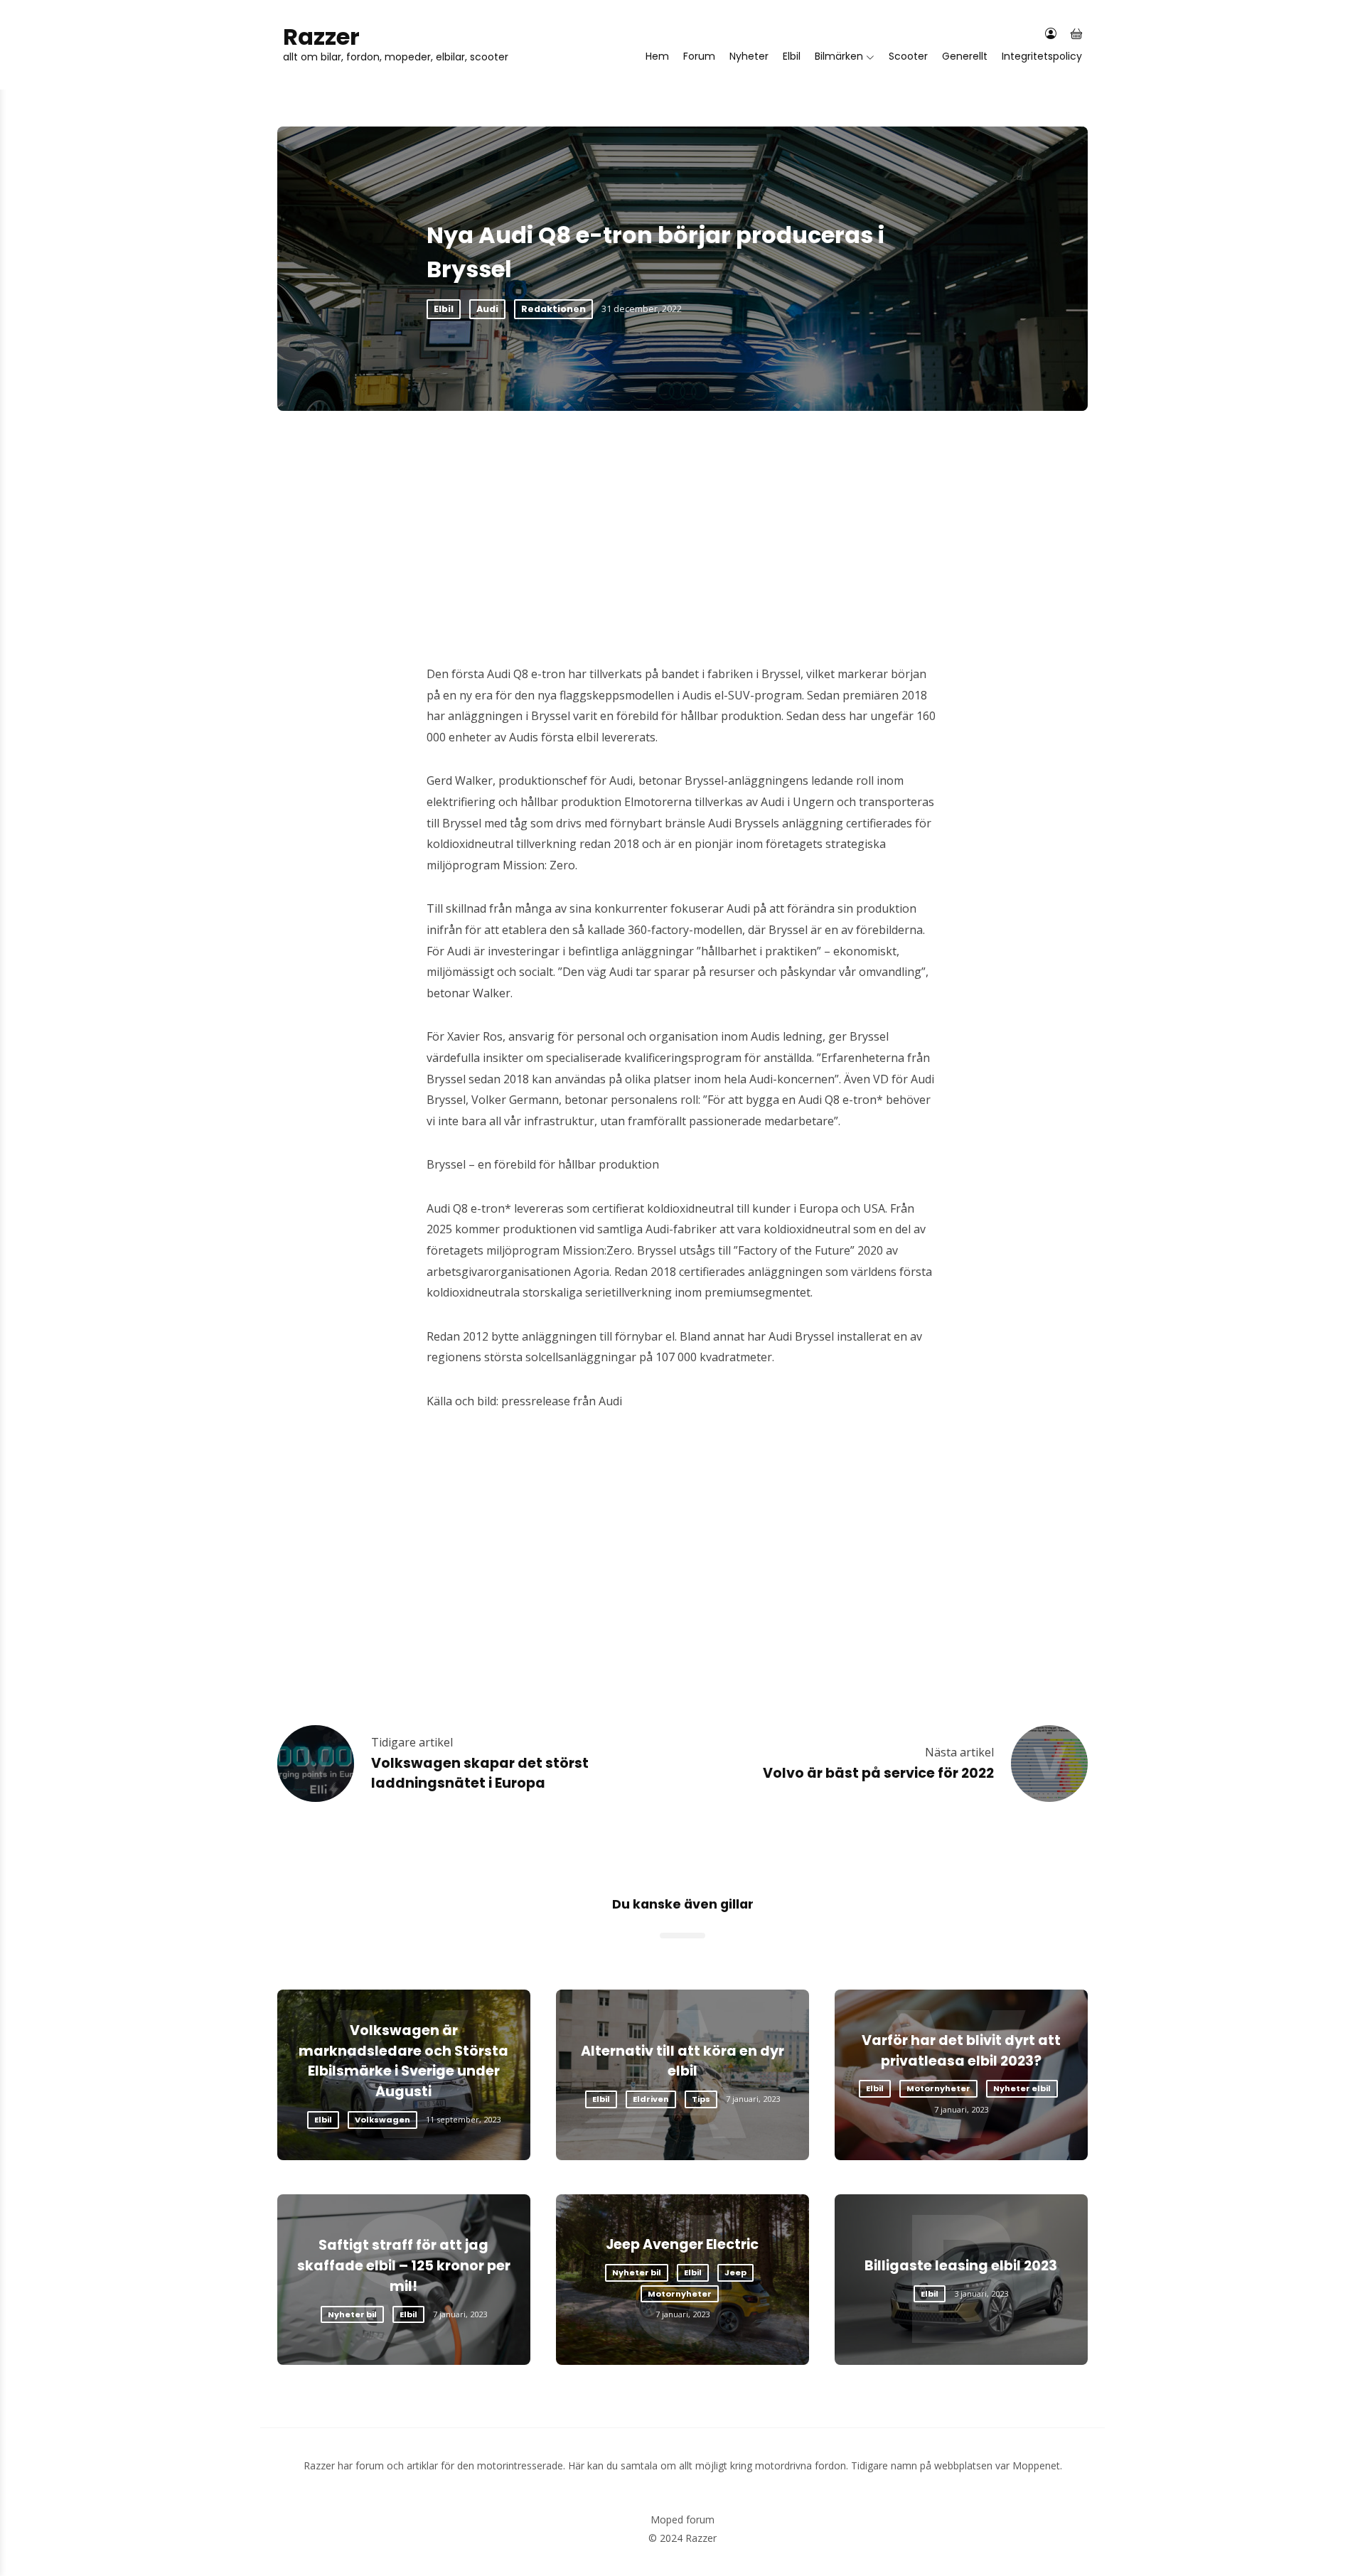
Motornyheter (938, 2088)
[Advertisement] (682, 517)
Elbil (792, 56)
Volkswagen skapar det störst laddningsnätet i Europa (480, 1773)
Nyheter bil (352, 2314)
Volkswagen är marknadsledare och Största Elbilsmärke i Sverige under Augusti (403, 2061)
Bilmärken (839, 56)
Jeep (735, 2272)
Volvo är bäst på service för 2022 (878, 1773)
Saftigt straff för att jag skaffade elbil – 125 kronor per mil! (404, 2266)
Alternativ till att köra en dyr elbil (682, 2061)
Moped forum (682, 2519)
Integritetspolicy (1042, 56)
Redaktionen (553, 309)
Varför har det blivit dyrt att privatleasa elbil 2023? (961, 2051)
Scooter (908, 56)
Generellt (965, 56)
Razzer (321, 37)
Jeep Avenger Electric (682, 2244)
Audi (487, 309)
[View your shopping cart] (1076, 34)
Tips (701, 2099)
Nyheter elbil (1022, 2088)
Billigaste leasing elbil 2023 (961, 2266)
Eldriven (651, 2099)
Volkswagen (382, 2120)
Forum (699, 56)
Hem (657, 56)
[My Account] (1051, 34)
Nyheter (749, 56)
